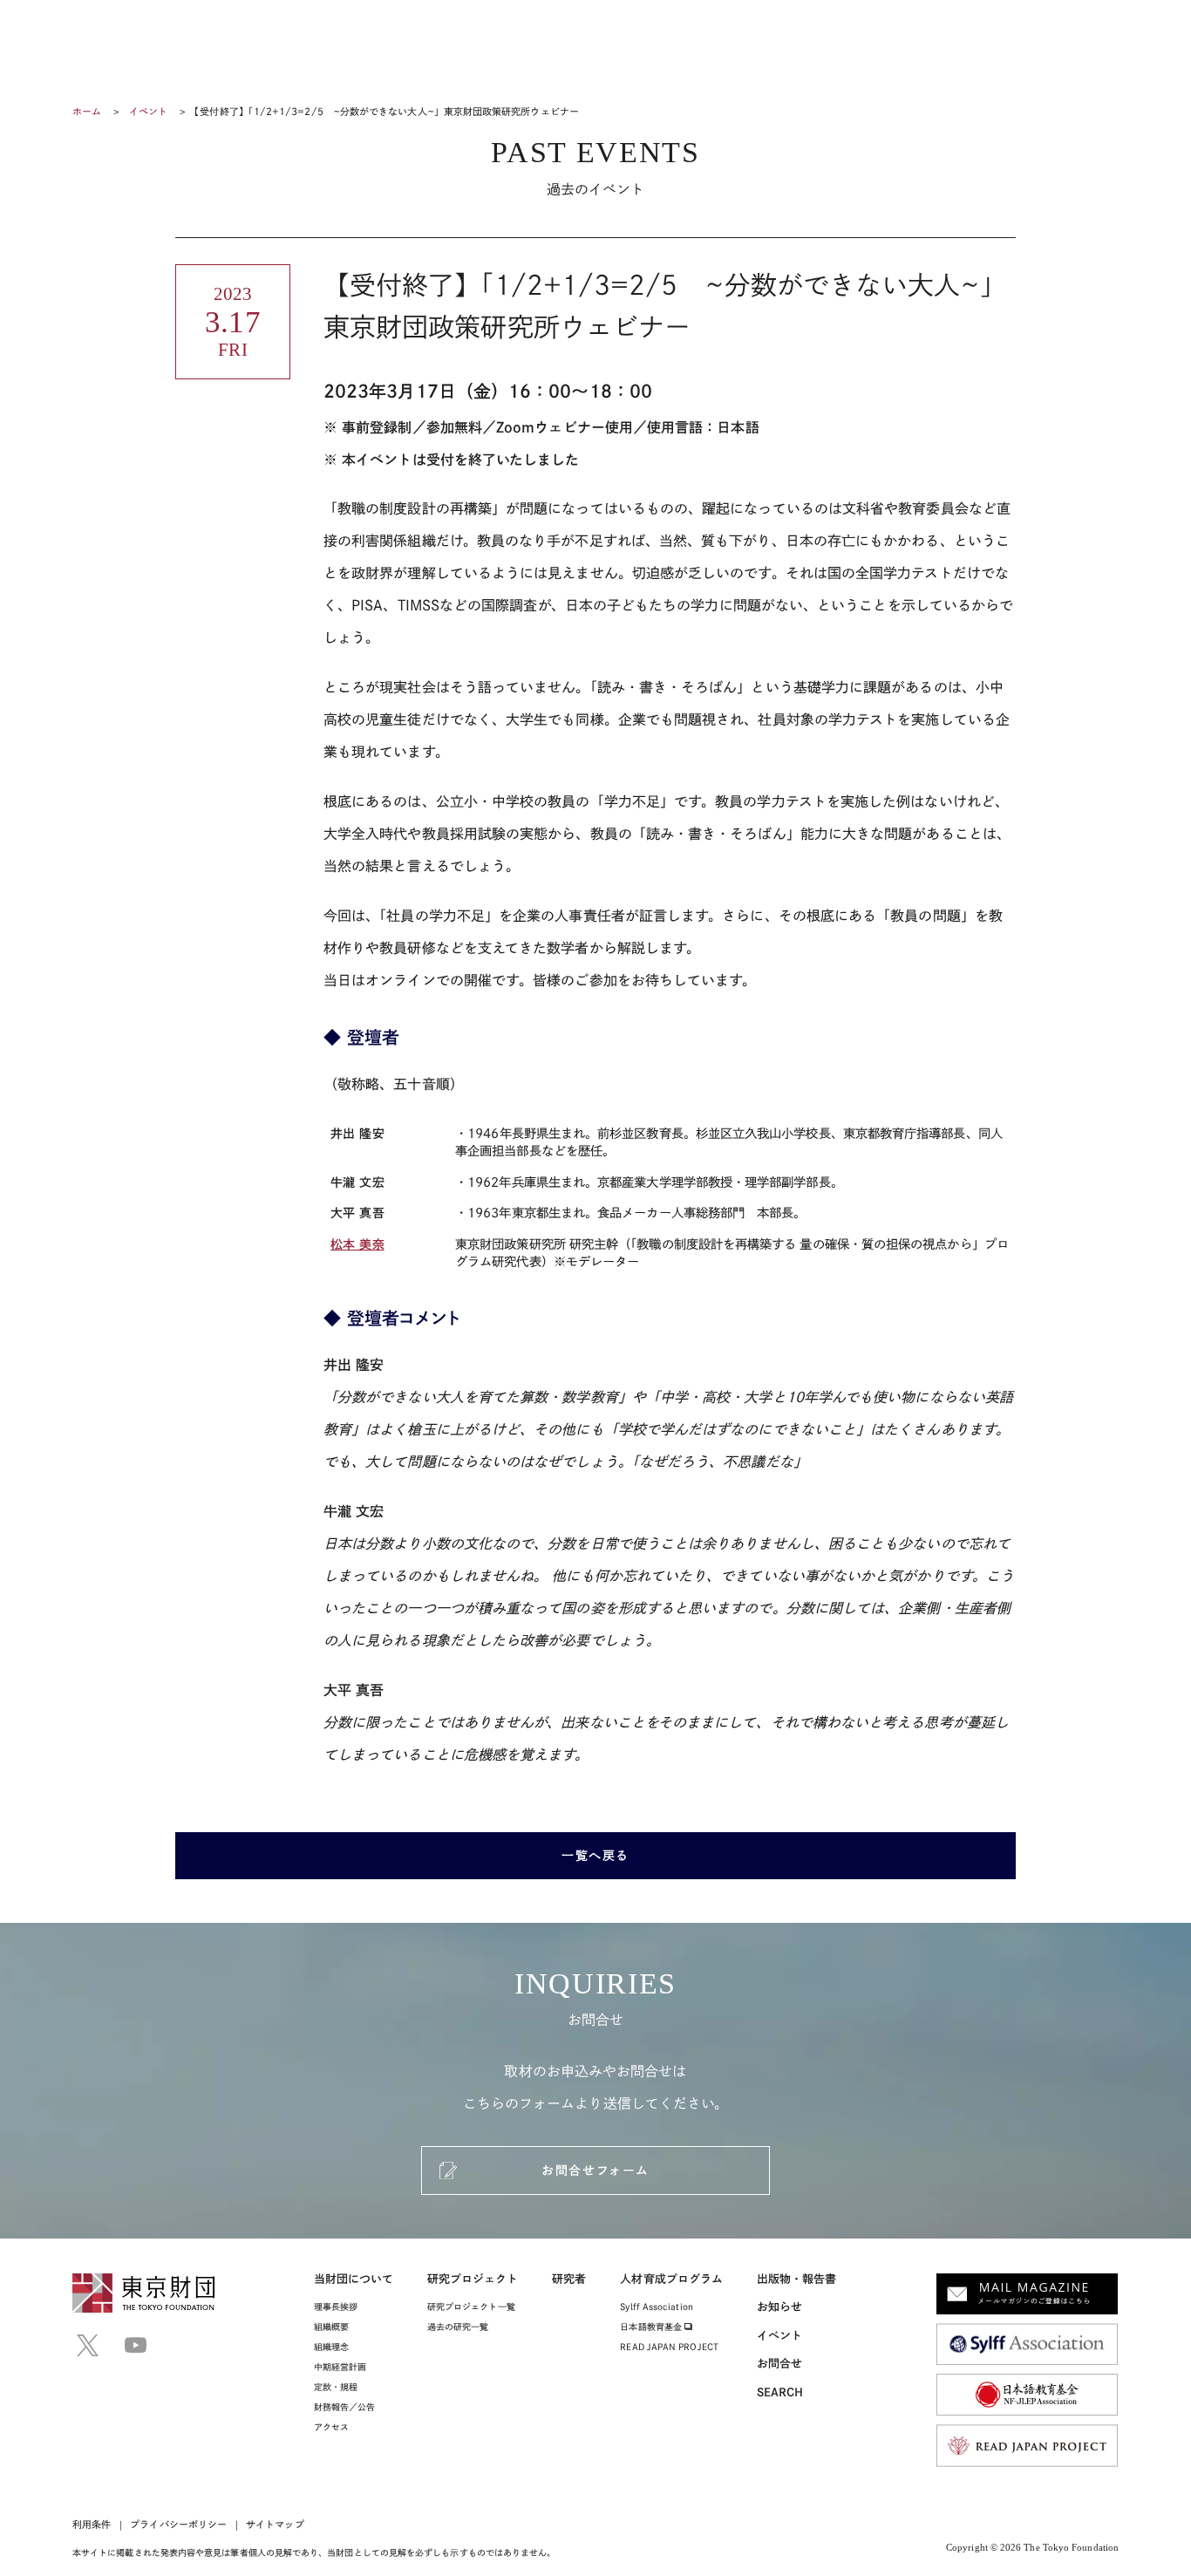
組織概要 (331, 2327)
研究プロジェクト (473, 2279)
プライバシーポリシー (178, 2524)
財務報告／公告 (345, 2407)
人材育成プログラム (671, 2279)
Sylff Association (656, 2307)
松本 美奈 (357, 1244)
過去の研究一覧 (458, 2327)
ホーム (87, 111)
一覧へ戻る (595, 1856)
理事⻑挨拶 (336, 2307)
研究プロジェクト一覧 (471, 2307)
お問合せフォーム (595, 2171)
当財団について (354, 2279)
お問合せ (779, 2364)
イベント (148, 111)
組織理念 (331, 2347)
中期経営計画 (340, 2367)
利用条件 (92, 2524)
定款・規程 (336, 2387)
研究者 (569, 2279)
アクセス (331, 2427)
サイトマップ (275, 2524)
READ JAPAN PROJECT (669, 2347)
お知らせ (779, 2307)
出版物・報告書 (797, 2279)
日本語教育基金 (652, 2327)
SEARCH (780, 2392)
